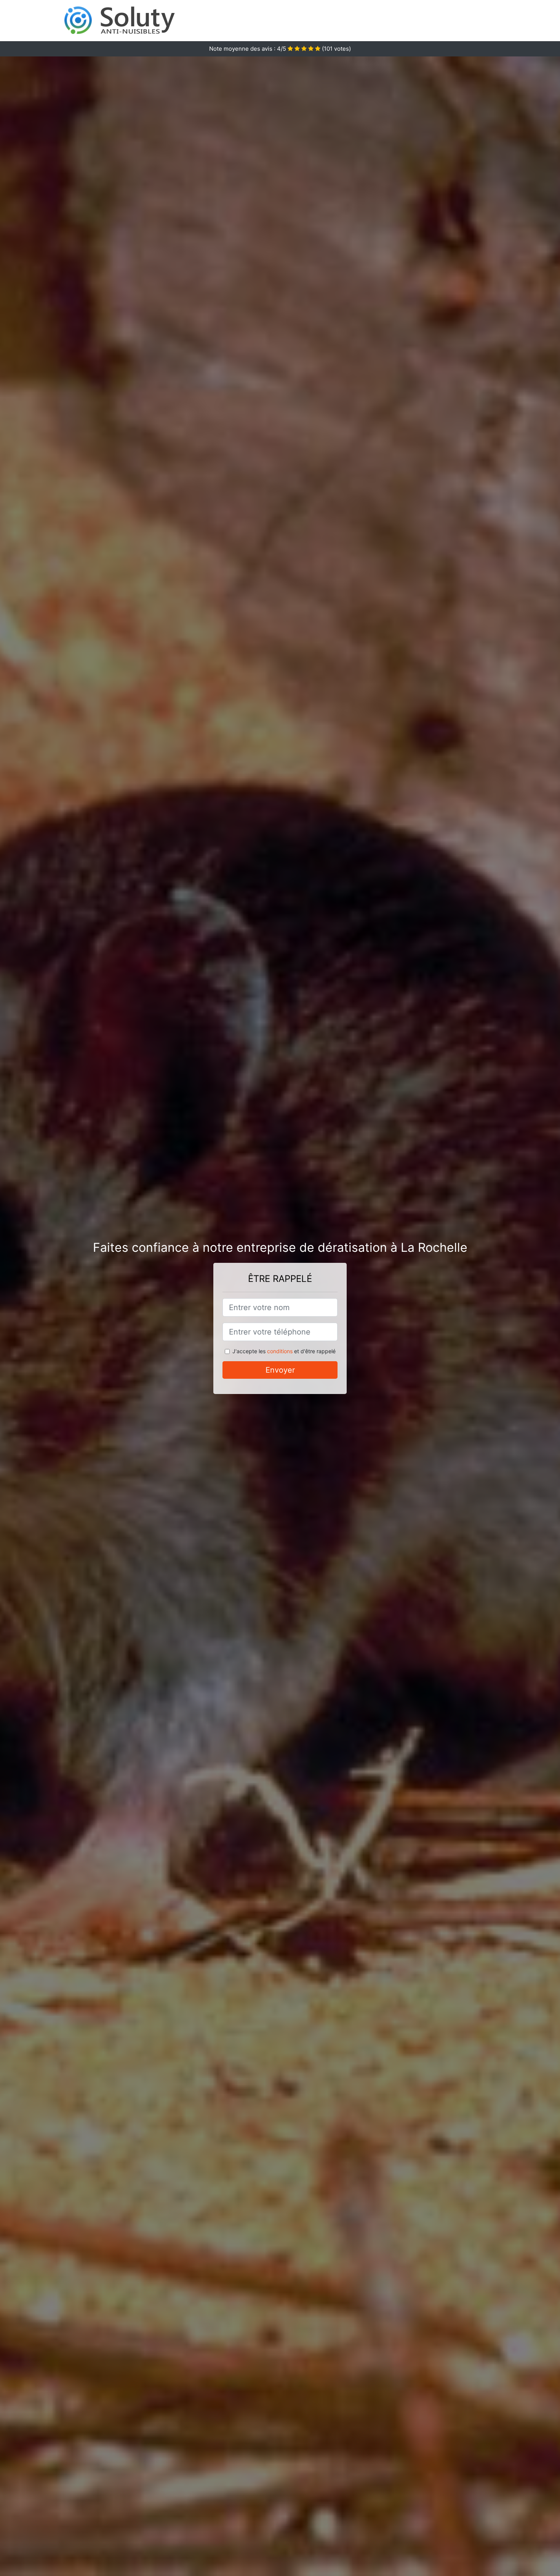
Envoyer (280, 1370)
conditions (280, 1351)
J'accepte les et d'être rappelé (284, 1351)
